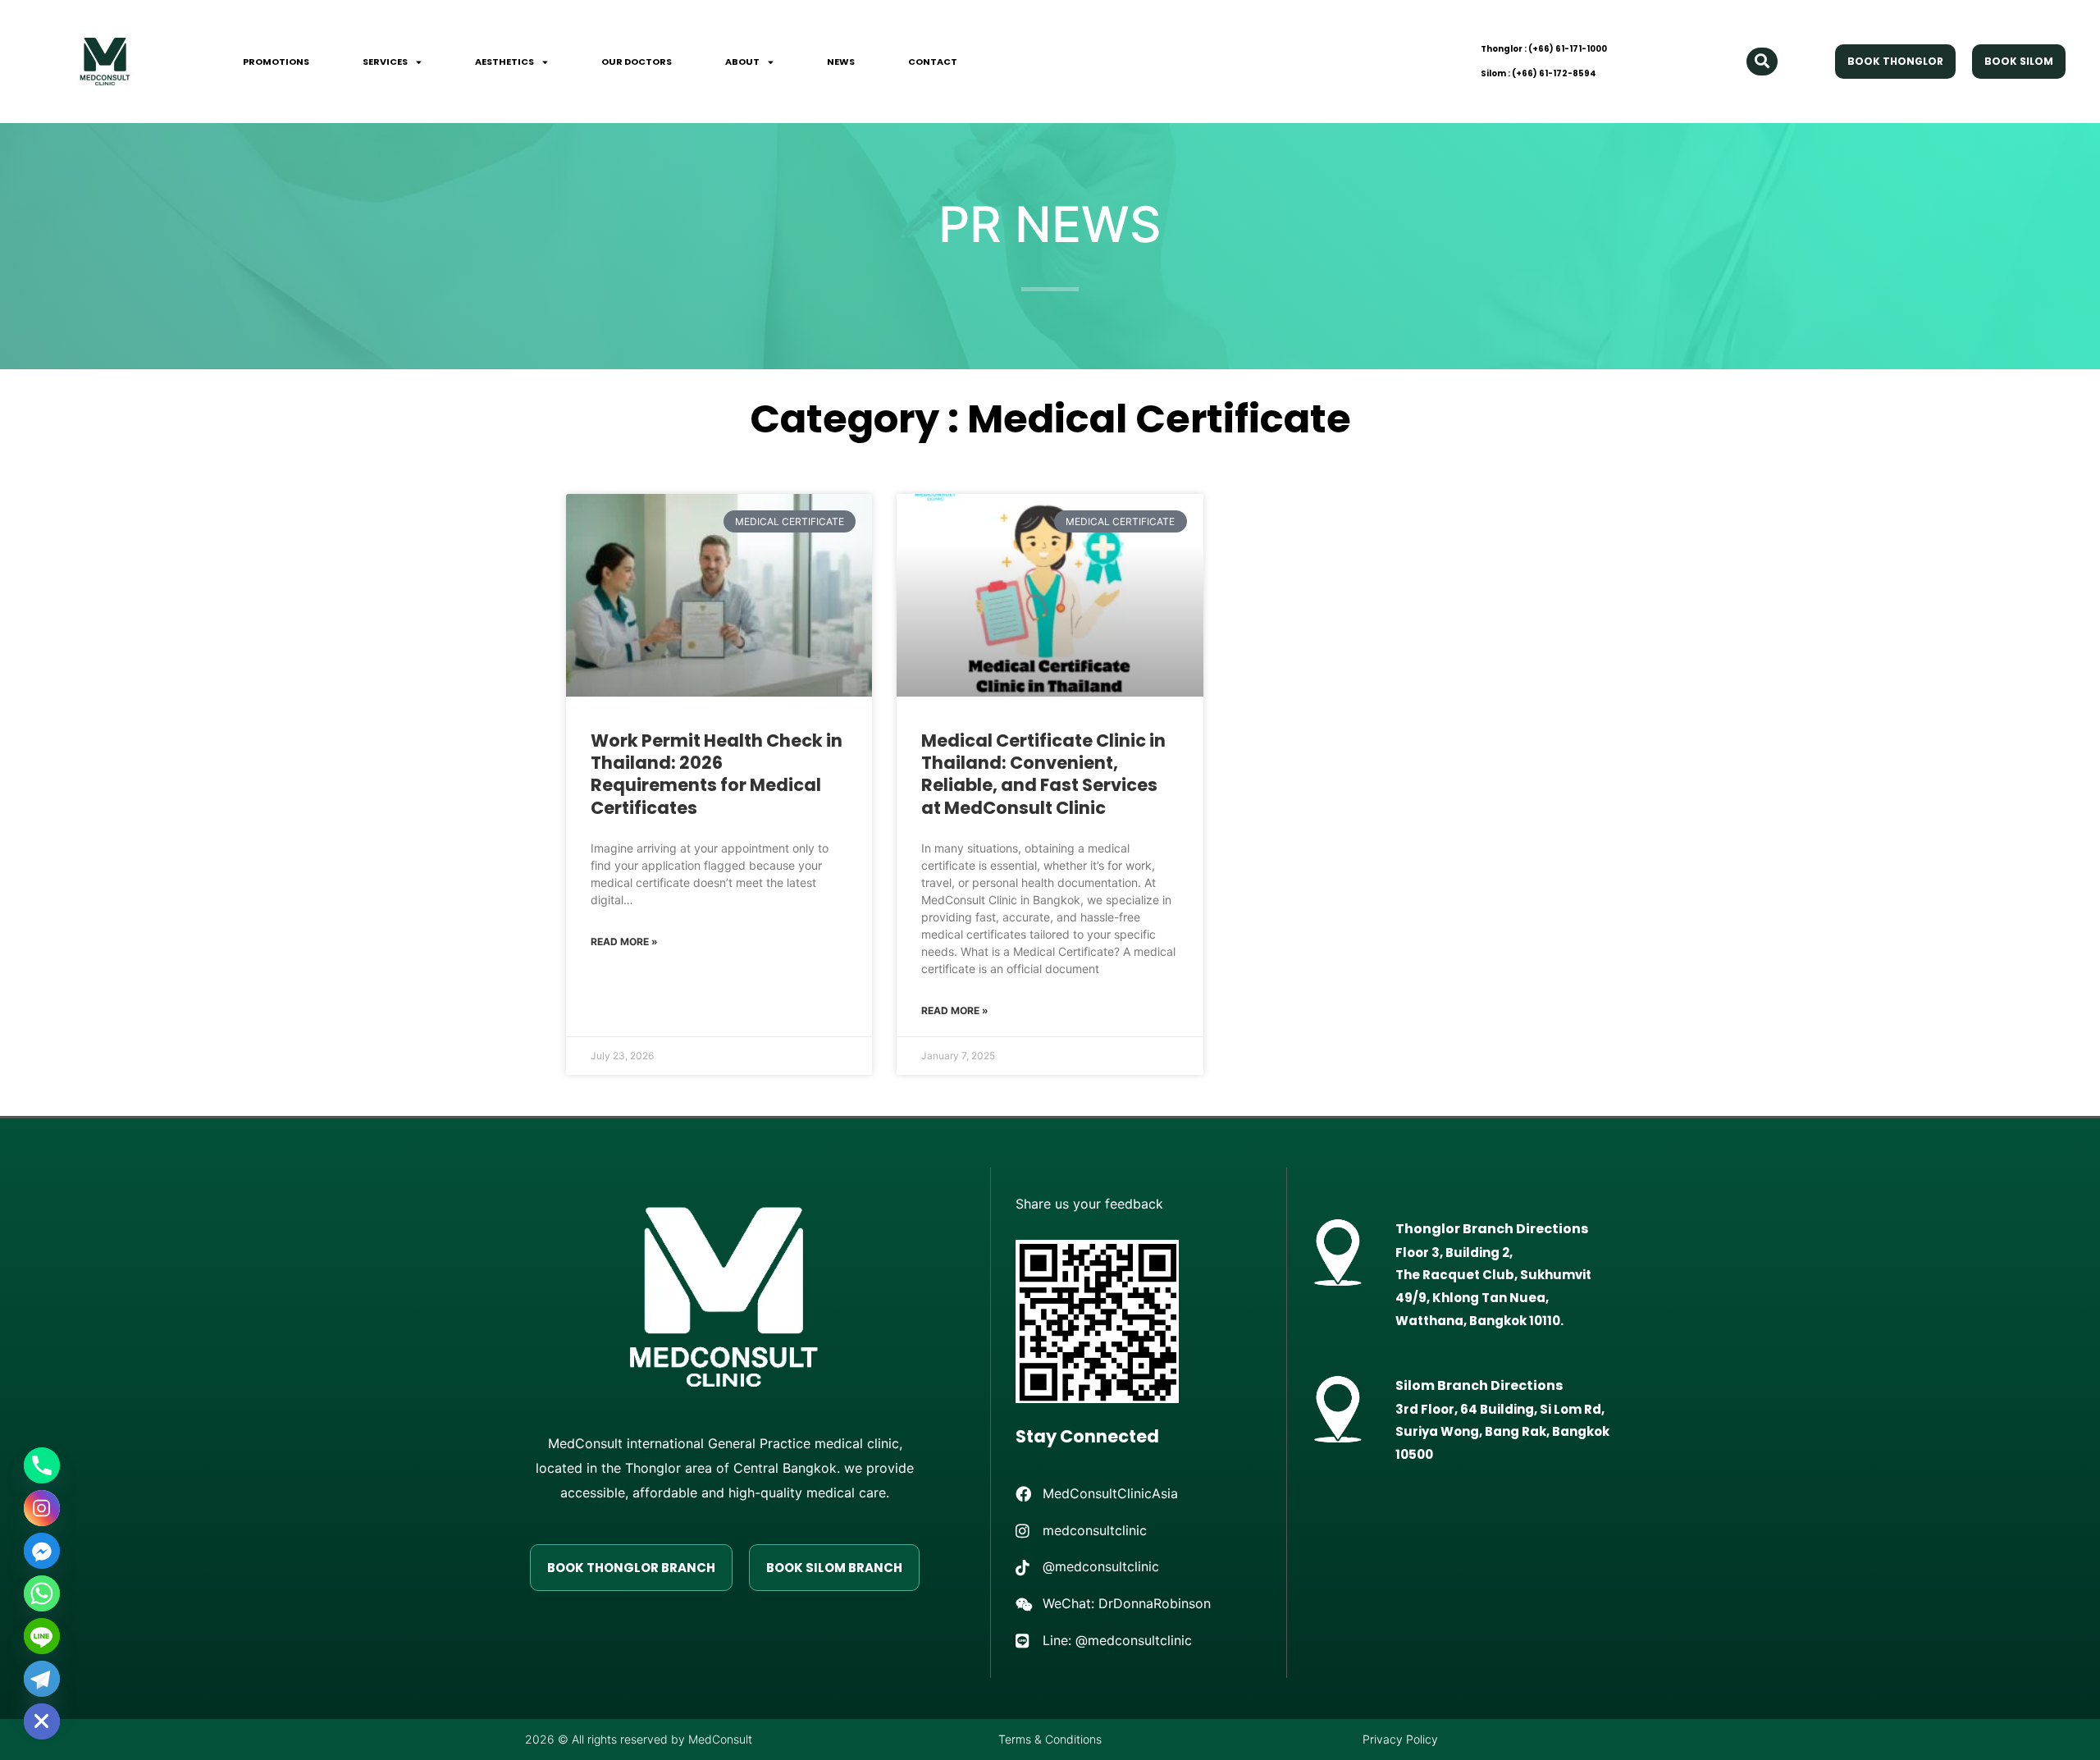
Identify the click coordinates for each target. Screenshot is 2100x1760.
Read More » (624, 942)
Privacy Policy (1400, 1739)
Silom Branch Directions (1479, 1385)
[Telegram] (42, 1679)
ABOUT (742, 62)
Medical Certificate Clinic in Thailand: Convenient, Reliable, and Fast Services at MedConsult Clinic (1043, 774)
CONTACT (933, 62)
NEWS (841, 62)
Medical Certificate (1159, 419)
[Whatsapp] (42, 1593)
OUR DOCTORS (637, 62)
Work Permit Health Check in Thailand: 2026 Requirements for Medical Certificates (717, 774)
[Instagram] (42, 1508)
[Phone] (42, 1465)
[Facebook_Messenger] (42, 1551)
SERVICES (385, 62)
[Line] (42, 1636)
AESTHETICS (504, 62)
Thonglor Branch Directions (1492, 1229)
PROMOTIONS (276, 62)
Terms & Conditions (1050, 1739)
